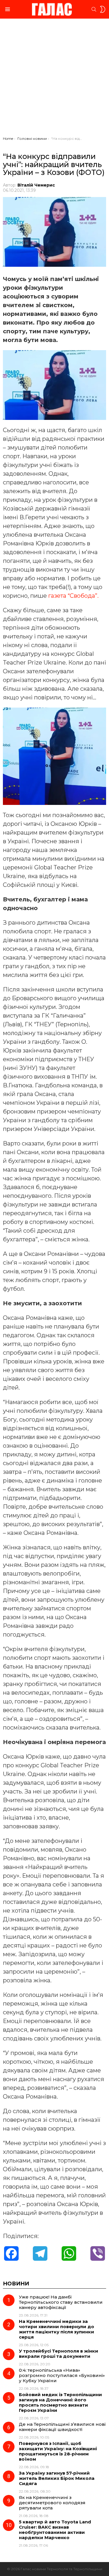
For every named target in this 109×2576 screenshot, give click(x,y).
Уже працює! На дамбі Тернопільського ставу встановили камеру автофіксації (61, 2302)
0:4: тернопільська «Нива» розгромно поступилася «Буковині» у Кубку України (62, 2375)
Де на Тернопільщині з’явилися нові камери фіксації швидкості (62, 2427)
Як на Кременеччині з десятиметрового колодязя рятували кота (52, 2503)
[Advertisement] (54, 79)
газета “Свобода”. (73, 596)
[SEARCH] (94, 9)
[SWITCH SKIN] (103, 9)
